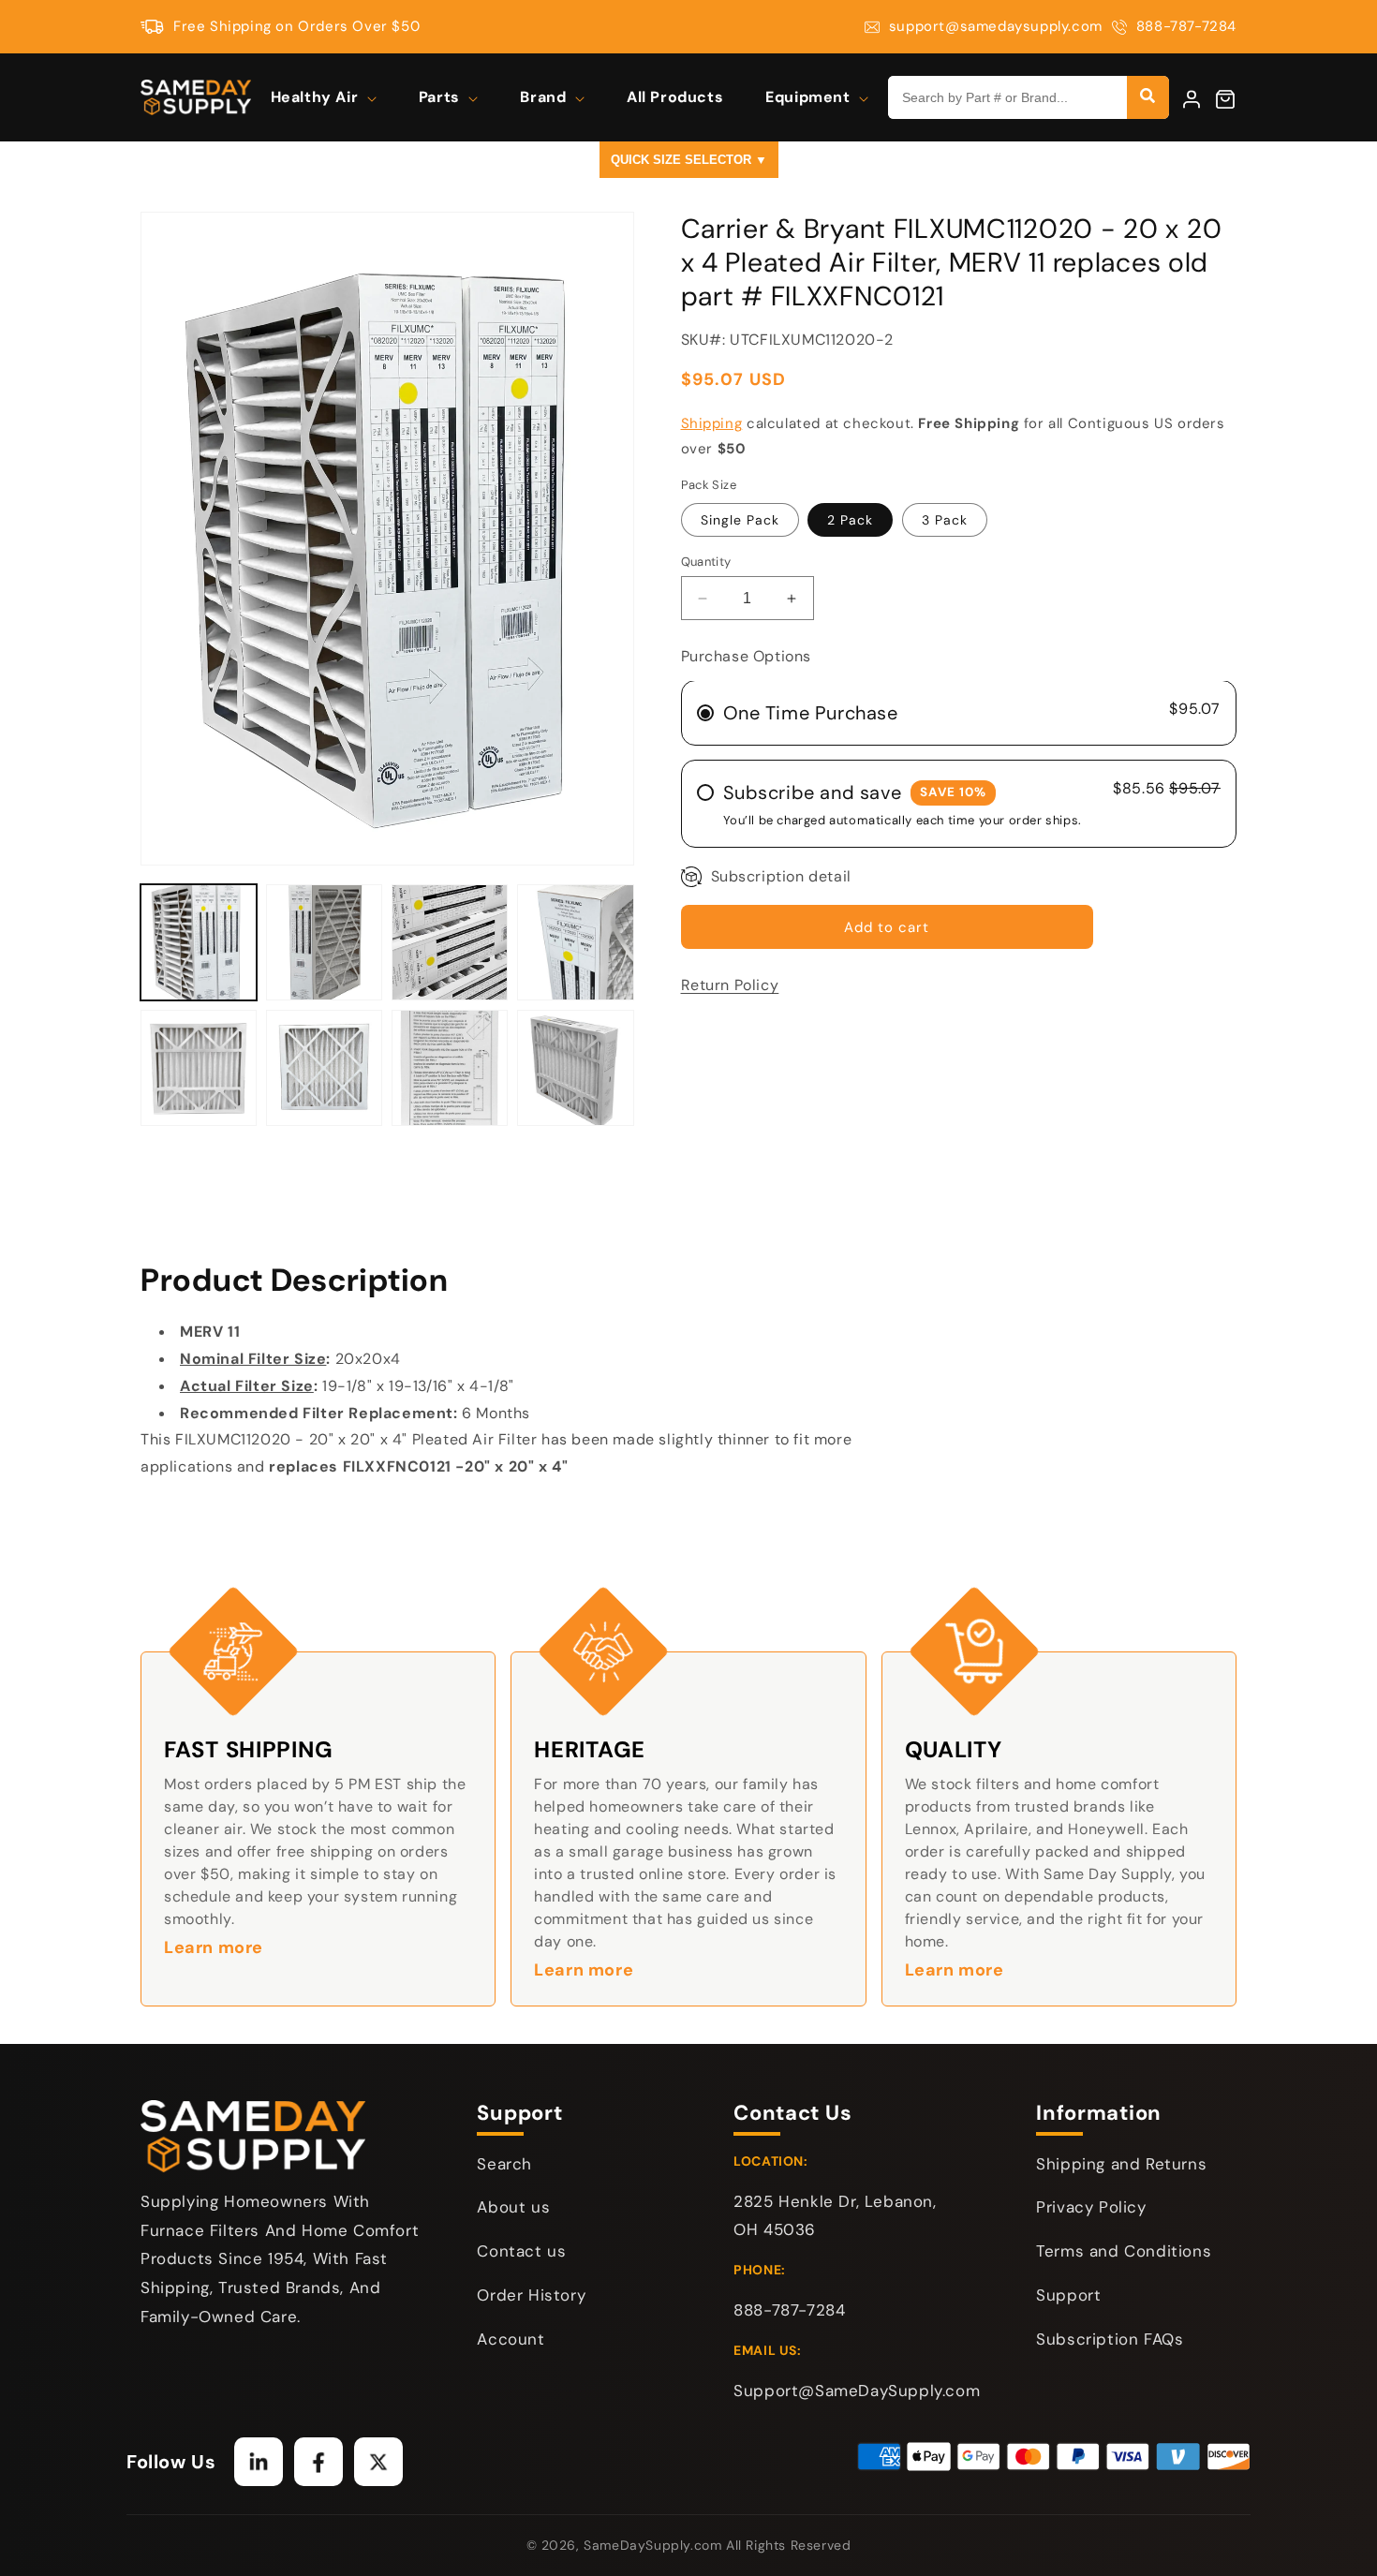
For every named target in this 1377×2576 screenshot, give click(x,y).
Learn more (214, 1947)
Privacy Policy (1091, 2207)
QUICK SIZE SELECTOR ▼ (689, 160)
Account (511, 2339)
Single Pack (740, 520)
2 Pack (850, 520)
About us (513, 2207)
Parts (442, 97)
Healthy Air (317, 97)
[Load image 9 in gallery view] (450, 1068)
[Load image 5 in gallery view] (450, 942)
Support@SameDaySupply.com (857, 2391)
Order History (531, 2295)
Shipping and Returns (1121, 2164)
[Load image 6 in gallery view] (575, 942)
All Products (675, 97)
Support (1068, 2295)
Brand (545, 97)
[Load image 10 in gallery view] (575, 1068)
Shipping (712, 424)
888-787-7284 (1186, 26)
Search (504, 2164)
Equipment (810, 97)
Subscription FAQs (1110, 2339)
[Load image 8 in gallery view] (324, 1068)
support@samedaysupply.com (996, 26)
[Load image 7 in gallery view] (199, 1068)
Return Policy (730, 986)
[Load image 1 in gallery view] (199, 942)
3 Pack (945, 520)
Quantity (706, 562)
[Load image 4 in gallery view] (324, 942)
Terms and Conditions (1124, 2251)
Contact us (521, 2251)
